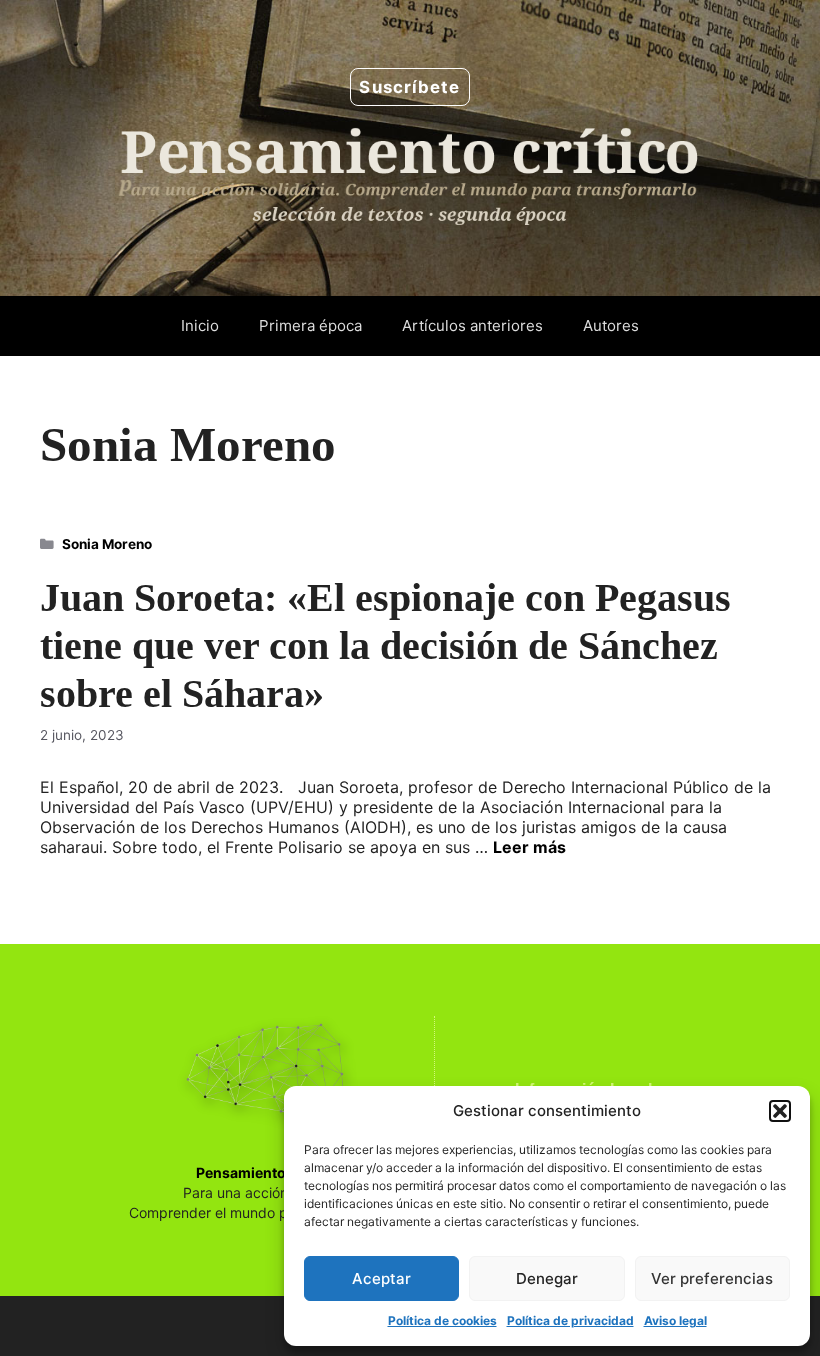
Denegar (547, 1278)
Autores (611, 325)
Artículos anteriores (472, 325)
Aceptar (381, 1278)
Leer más (529, 847)
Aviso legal (675, 1320)
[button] (780, 1111)
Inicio (200, 325)
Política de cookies (442, 1320)
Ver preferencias (712, 1278)
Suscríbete (409, 87)
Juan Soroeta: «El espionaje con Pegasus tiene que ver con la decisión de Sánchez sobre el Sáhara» (385, 645)
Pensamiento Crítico (266, 1172)
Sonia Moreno (107, 544)
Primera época (310, 325)
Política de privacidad (570, 1320)
